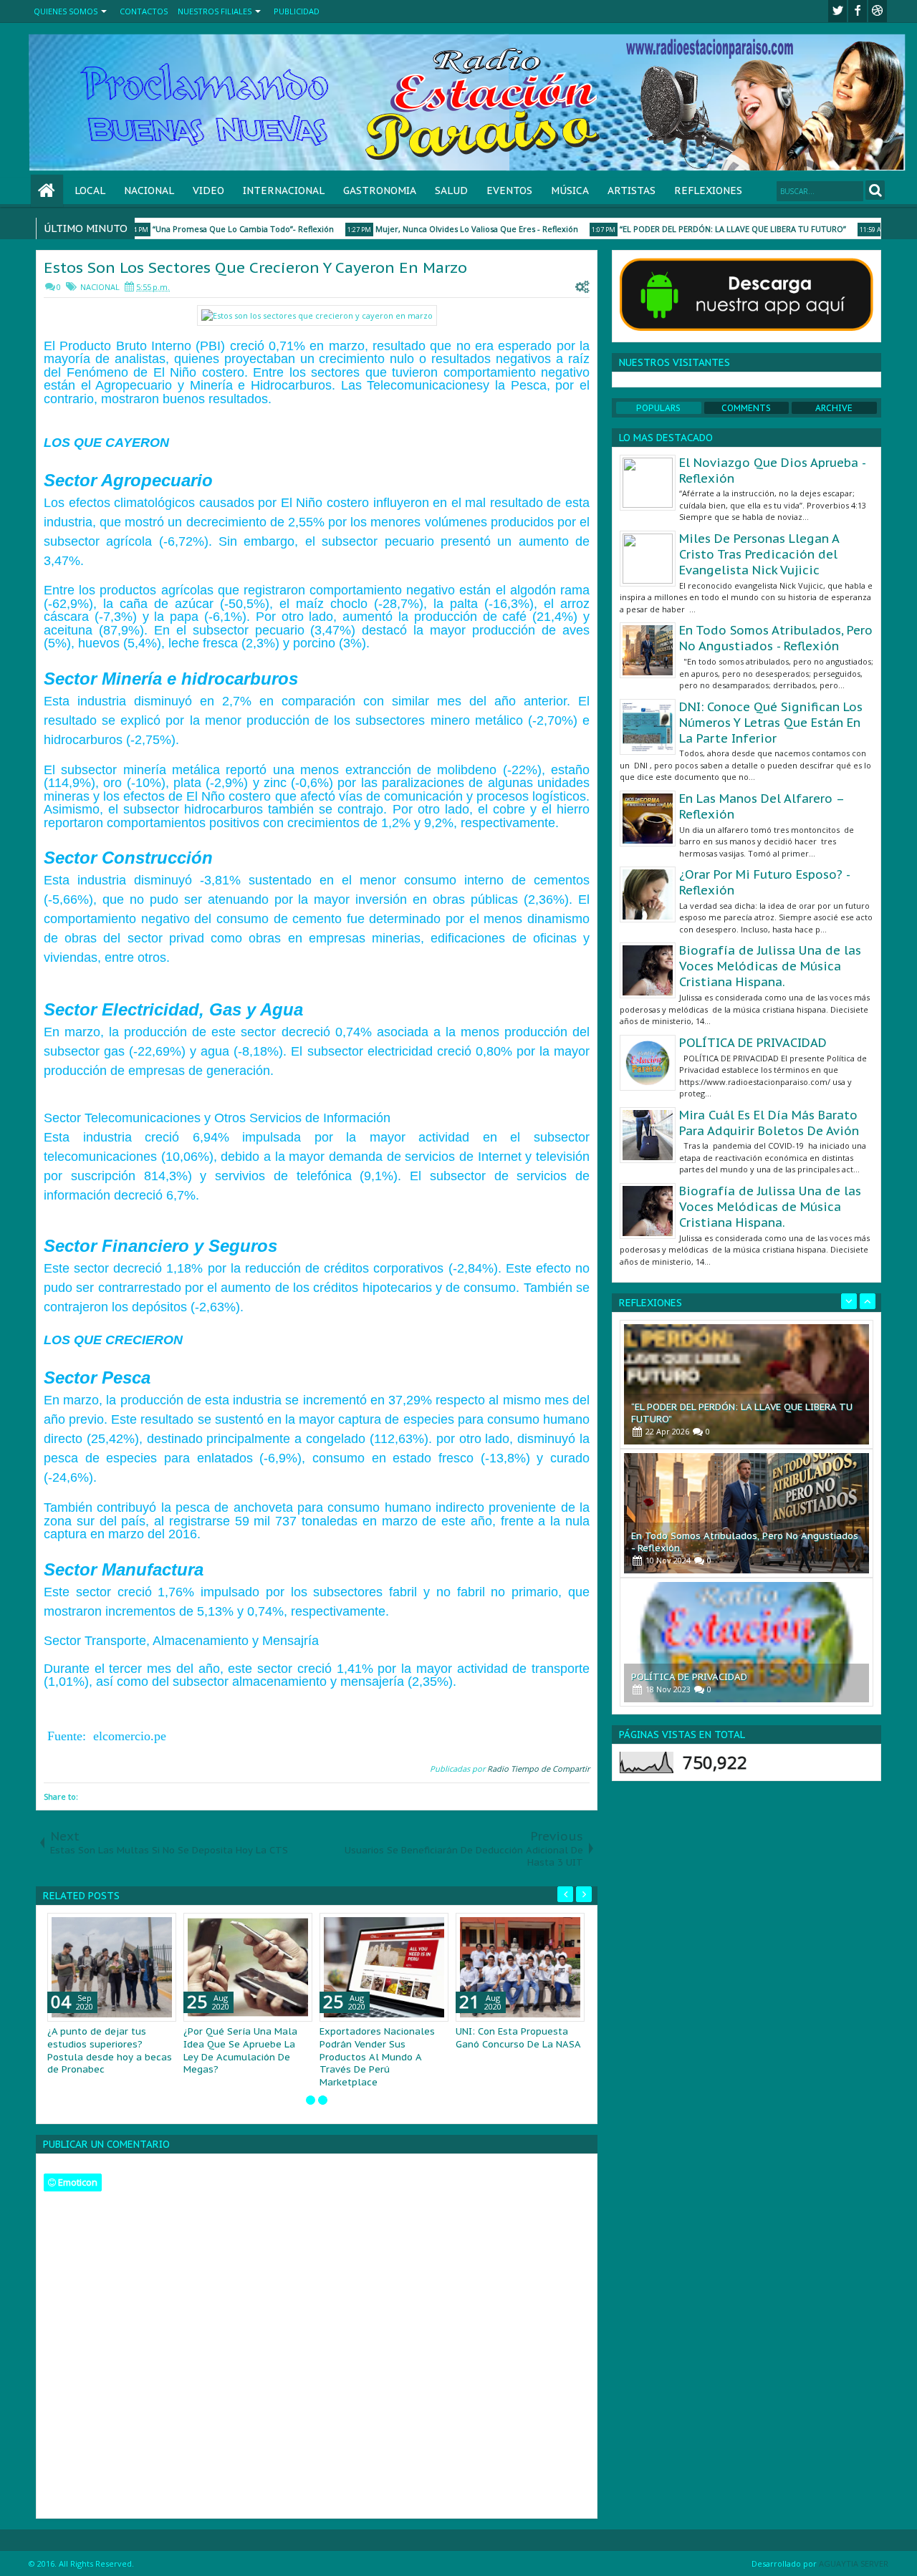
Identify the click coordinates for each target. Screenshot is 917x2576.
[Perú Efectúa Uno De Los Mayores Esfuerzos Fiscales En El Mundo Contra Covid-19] (248, 1967)
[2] (323, 2087)
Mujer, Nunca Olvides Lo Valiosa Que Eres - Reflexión (446, 229)
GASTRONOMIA (380, 190)
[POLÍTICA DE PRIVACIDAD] (746, 1513)
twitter (837, 11)
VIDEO (208, 190)
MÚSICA (570, 190)
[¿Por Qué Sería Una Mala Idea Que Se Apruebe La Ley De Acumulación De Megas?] (520, 1967)
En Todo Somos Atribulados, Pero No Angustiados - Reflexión (776, 638)
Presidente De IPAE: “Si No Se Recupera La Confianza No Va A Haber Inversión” (727, 1671)
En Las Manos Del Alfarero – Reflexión (762, 806)
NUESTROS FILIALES (215, 11)
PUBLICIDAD (297, 11)
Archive (834, 408)
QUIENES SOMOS (66, 11)
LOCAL (90, 190)
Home (47, 191)
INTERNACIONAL (284, 190)
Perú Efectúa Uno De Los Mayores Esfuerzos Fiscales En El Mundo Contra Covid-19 (247, 2050)
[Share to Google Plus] (160, 1927)
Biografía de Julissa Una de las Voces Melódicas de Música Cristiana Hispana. (770, 966)
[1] (311, 2087)
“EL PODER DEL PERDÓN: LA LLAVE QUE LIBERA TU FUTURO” (702, 229)
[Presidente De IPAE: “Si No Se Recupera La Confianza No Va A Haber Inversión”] (746, 1642)
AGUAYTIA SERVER (854, 2551)
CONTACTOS (144, 11)
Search (875, 190)
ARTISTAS (632, 190)
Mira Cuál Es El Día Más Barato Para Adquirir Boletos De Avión (769, 1123)
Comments (746, 408)
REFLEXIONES (708, 190)
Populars (658, 408)
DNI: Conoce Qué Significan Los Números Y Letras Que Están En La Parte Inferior (771, 723)
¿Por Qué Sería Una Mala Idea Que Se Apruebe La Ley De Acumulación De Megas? (513, 2050)
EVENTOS (509, 190)
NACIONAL (149, 190)
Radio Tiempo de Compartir (538, 1769)
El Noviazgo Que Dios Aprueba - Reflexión (772, 471)
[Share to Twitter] (145, 1927)
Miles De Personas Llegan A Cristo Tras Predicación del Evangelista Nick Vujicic (759, 554)
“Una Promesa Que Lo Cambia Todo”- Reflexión (212, 229)
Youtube (878, 11)
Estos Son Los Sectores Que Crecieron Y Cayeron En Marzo (255, 267)
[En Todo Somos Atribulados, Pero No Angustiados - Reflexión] (746, 1384)
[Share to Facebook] (129, 1927)
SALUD (451, 190)
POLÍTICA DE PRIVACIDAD (753, 1043)
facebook (858, 11)
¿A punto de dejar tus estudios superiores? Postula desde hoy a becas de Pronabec (382, 2050)
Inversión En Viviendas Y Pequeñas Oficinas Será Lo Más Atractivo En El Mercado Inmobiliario (108, 2050)
